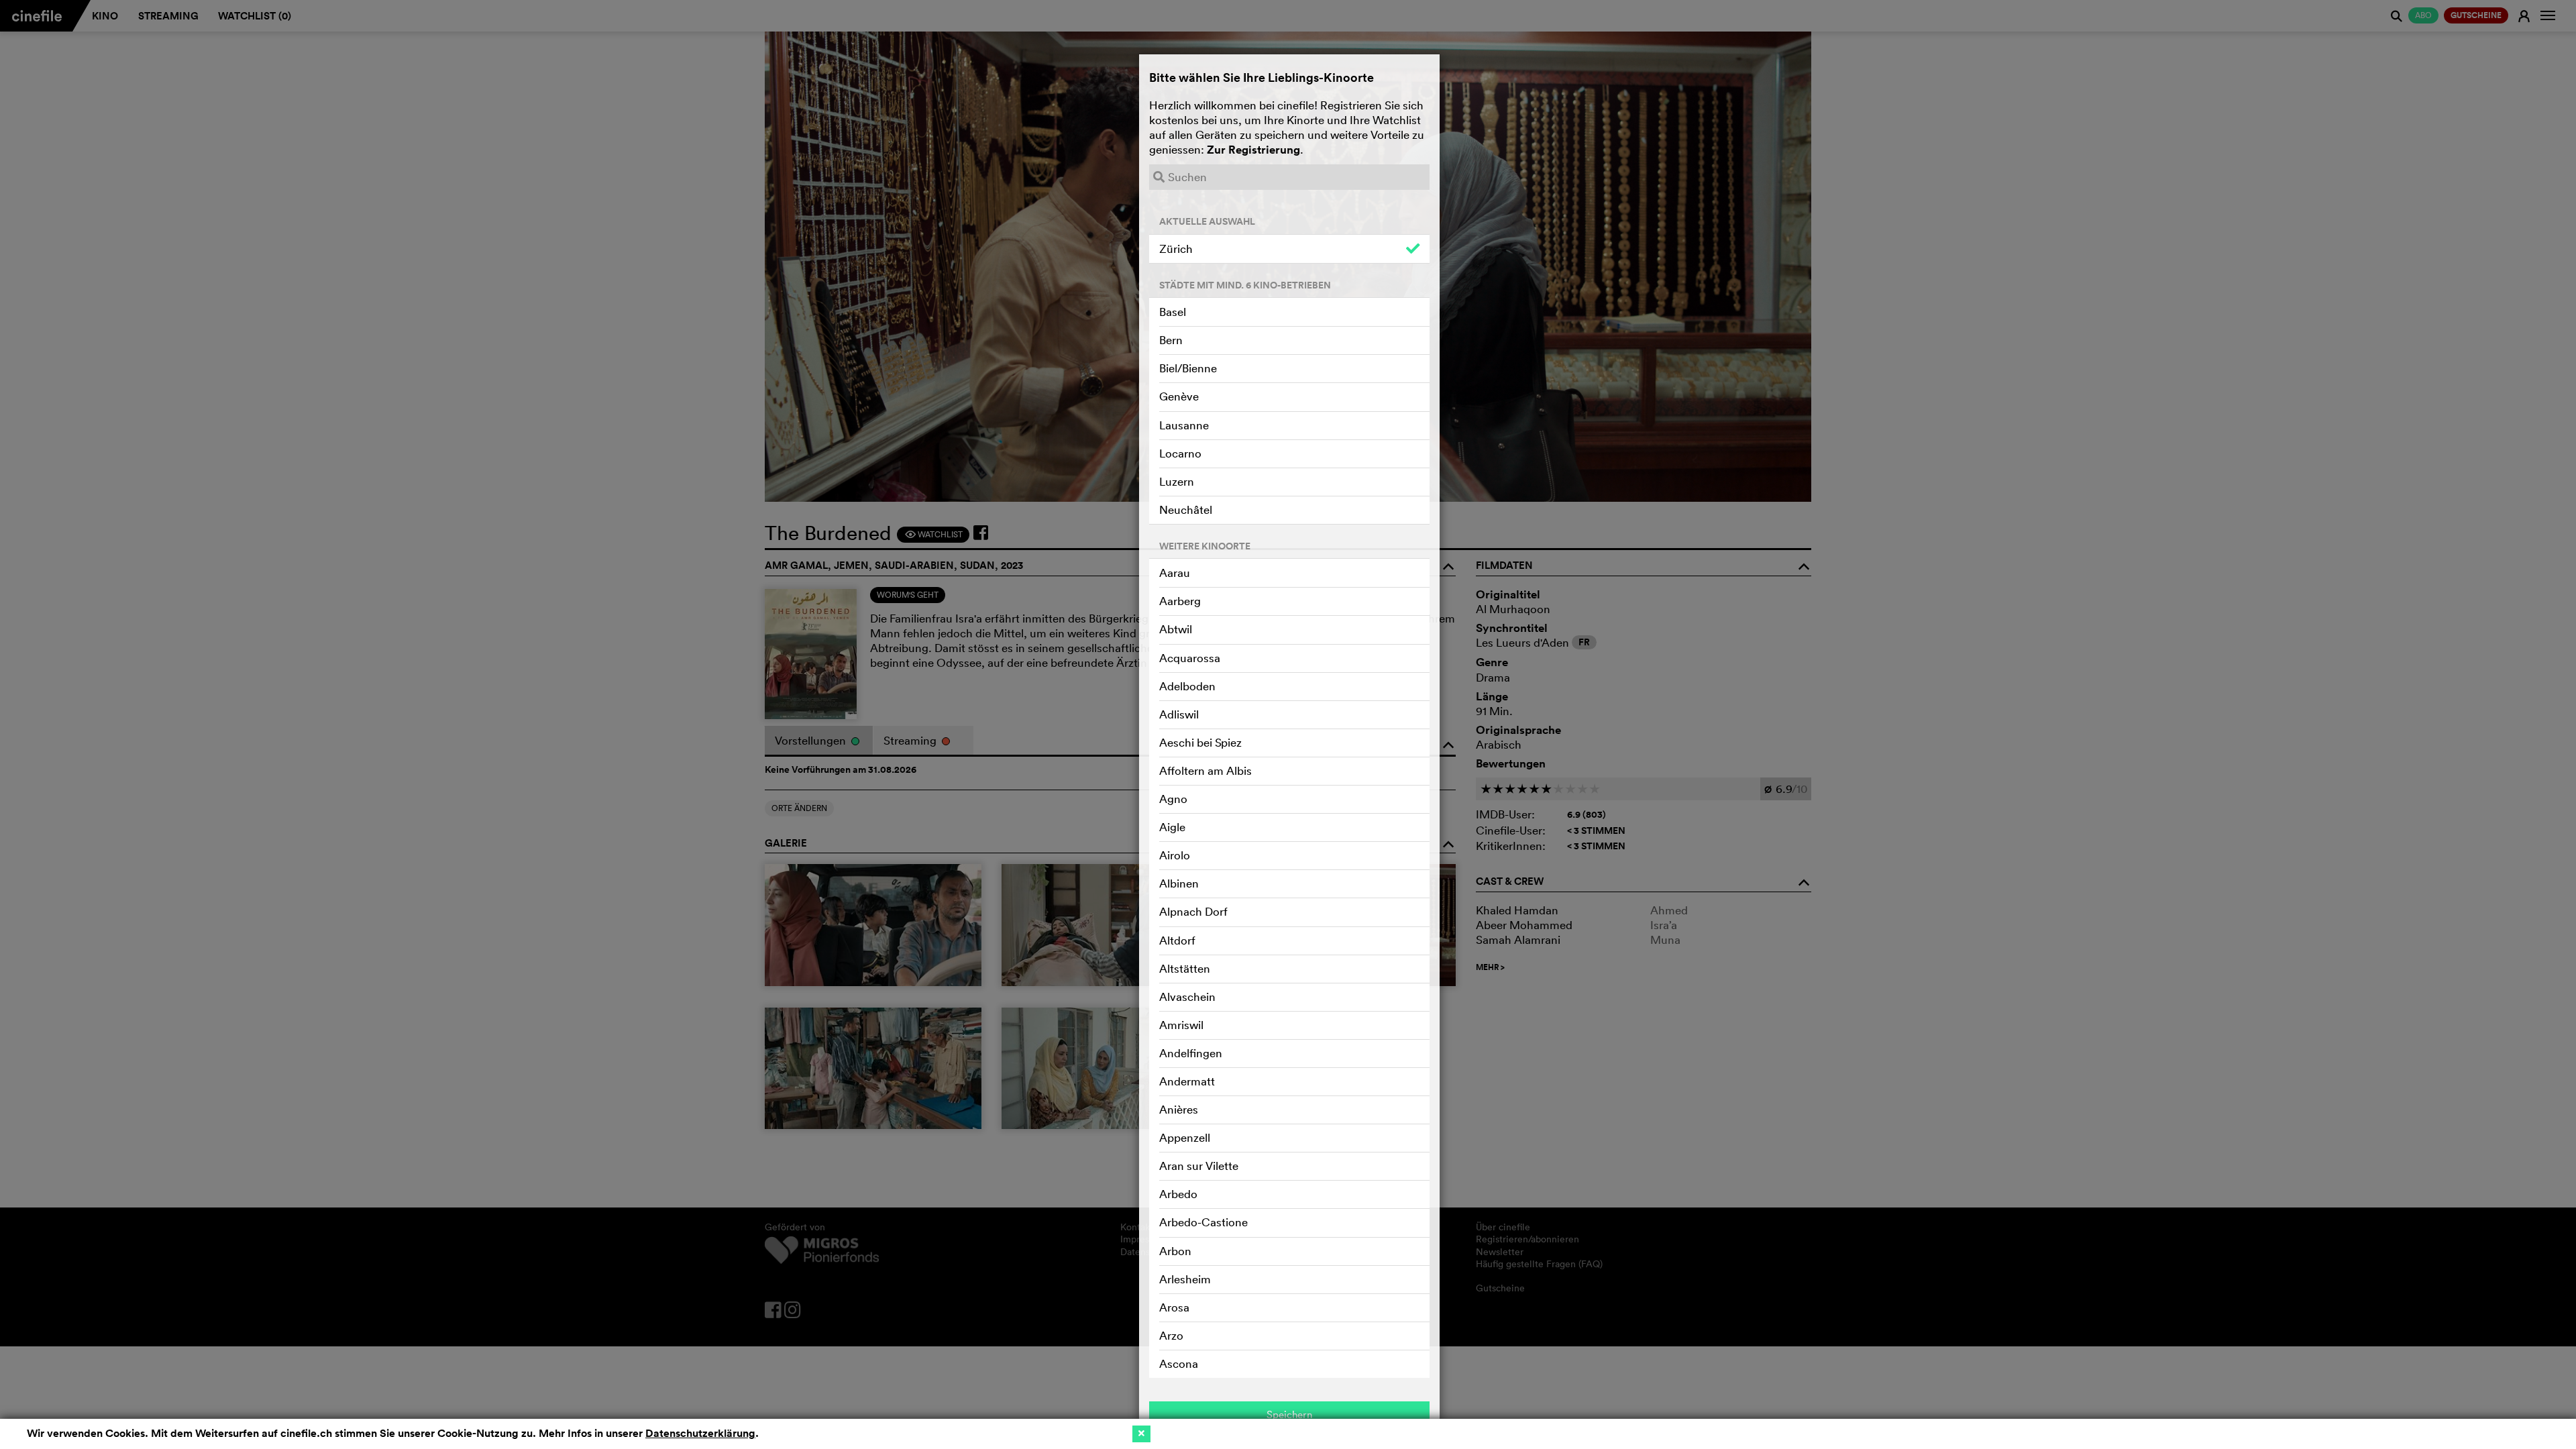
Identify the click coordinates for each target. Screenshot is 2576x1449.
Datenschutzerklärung (700, 1433)
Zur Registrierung (1253, 150)
